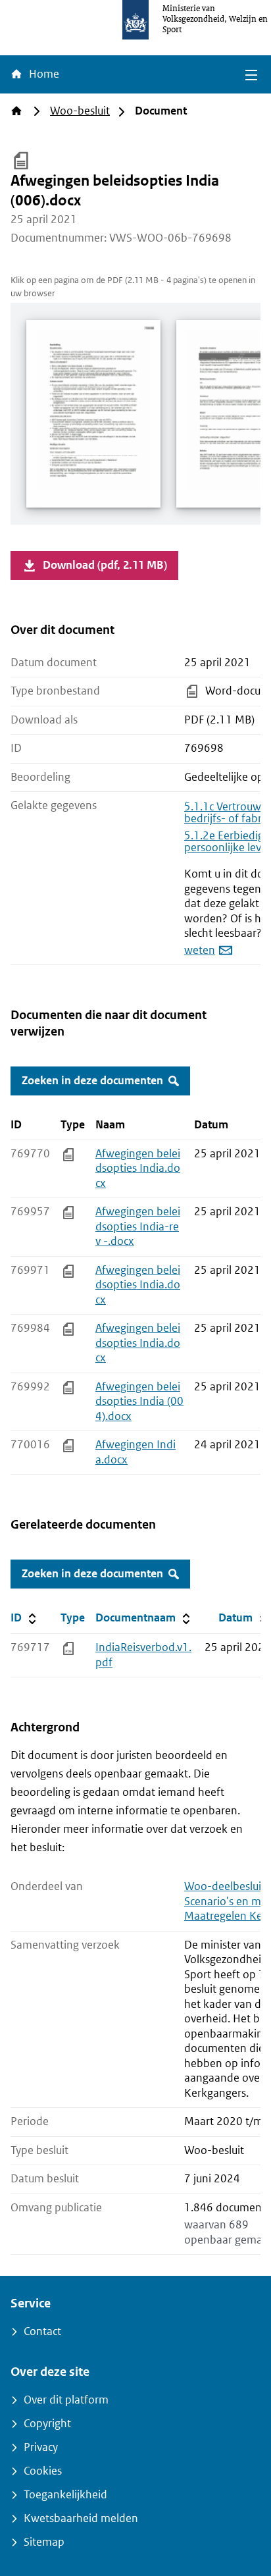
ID (33, 1617)
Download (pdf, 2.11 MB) (105, 565)
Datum (244, 1617)
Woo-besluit (80, 111)
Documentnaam (144, 1617)
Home (43, 74)
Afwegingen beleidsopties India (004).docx (139, 1402)
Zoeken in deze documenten (92, 1081)
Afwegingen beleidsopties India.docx (138, 1169)
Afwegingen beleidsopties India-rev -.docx (138, 1226)
